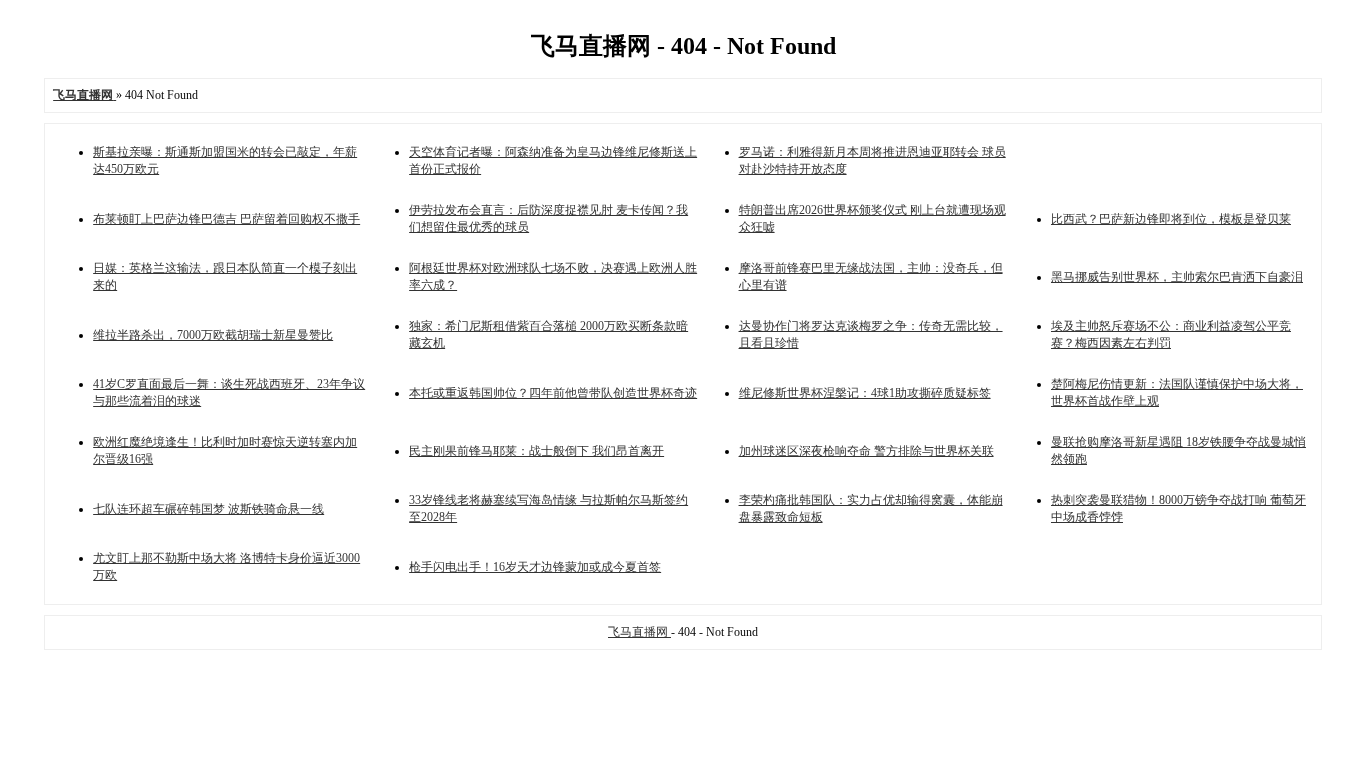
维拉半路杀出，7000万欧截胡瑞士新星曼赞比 (213, 335)
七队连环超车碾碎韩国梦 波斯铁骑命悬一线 (208, 509)
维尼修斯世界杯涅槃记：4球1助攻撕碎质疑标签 (865, 393)
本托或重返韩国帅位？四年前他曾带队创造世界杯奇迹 (553, 393)
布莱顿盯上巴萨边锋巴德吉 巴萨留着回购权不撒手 (226, 219)
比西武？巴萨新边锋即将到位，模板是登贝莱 (1171, 219)
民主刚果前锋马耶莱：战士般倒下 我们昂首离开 (536, 451)
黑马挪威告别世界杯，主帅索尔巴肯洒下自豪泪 (1177, 277)
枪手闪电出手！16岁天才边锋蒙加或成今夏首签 (535, 567)
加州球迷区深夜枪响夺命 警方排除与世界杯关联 (866, 451)
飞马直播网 (639, 632)
